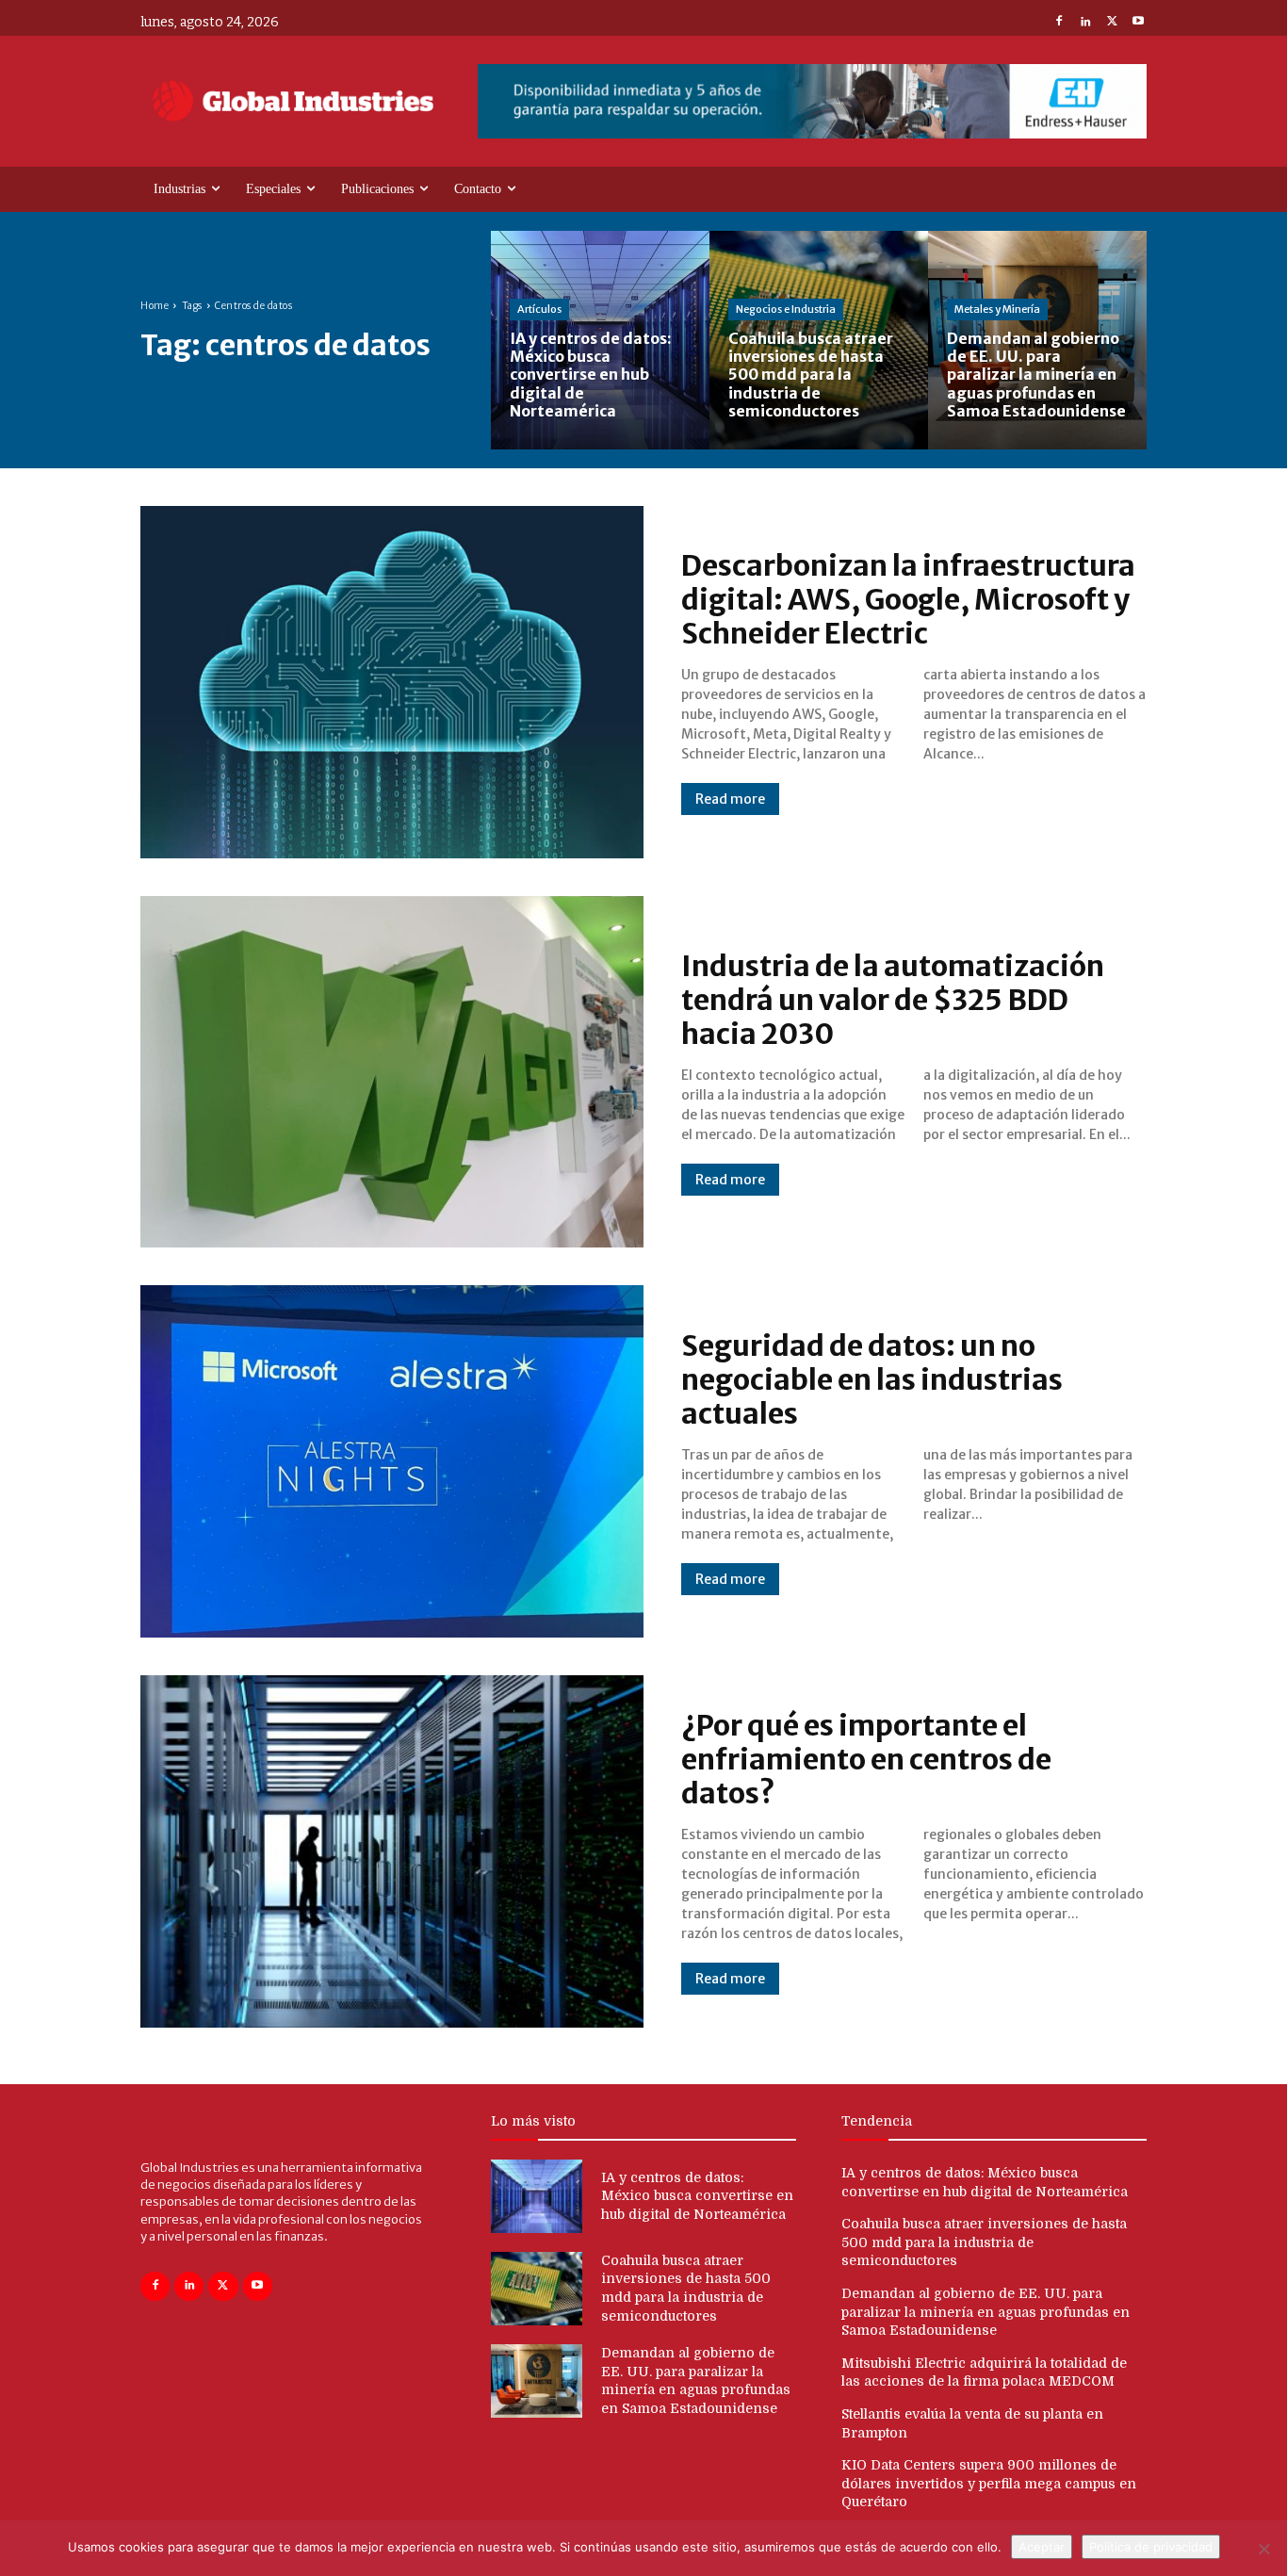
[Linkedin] (1085, 23)
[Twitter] (1112, 23)
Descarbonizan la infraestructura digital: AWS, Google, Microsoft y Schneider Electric (908, 599)
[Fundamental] (812, 101)
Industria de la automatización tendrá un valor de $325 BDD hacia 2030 (893, 1000)
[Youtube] (1138, 23)
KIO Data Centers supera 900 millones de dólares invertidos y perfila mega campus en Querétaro (989, 2483)
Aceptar (1042, 2547)
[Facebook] (1059, 23)
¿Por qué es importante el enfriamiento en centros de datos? (866, 1759)
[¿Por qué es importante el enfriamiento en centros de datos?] (392, 1851)
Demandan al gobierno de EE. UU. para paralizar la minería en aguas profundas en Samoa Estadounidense (986, 2312)
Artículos (539, 309)
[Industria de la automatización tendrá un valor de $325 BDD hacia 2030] (392, 1072)
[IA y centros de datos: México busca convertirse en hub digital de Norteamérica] (600, 340)
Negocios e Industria (786, 309)
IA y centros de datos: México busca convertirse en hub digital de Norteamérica (697, 2196)
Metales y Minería (997, 309)
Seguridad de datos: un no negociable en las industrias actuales (872, 1379)
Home (155, 306)
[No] (1263, 2549)
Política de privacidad (1151, 2547)
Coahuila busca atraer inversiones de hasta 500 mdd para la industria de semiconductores (984, 2242)
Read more (730, 799)
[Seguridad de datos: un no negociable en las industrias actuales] (392, 1461)
